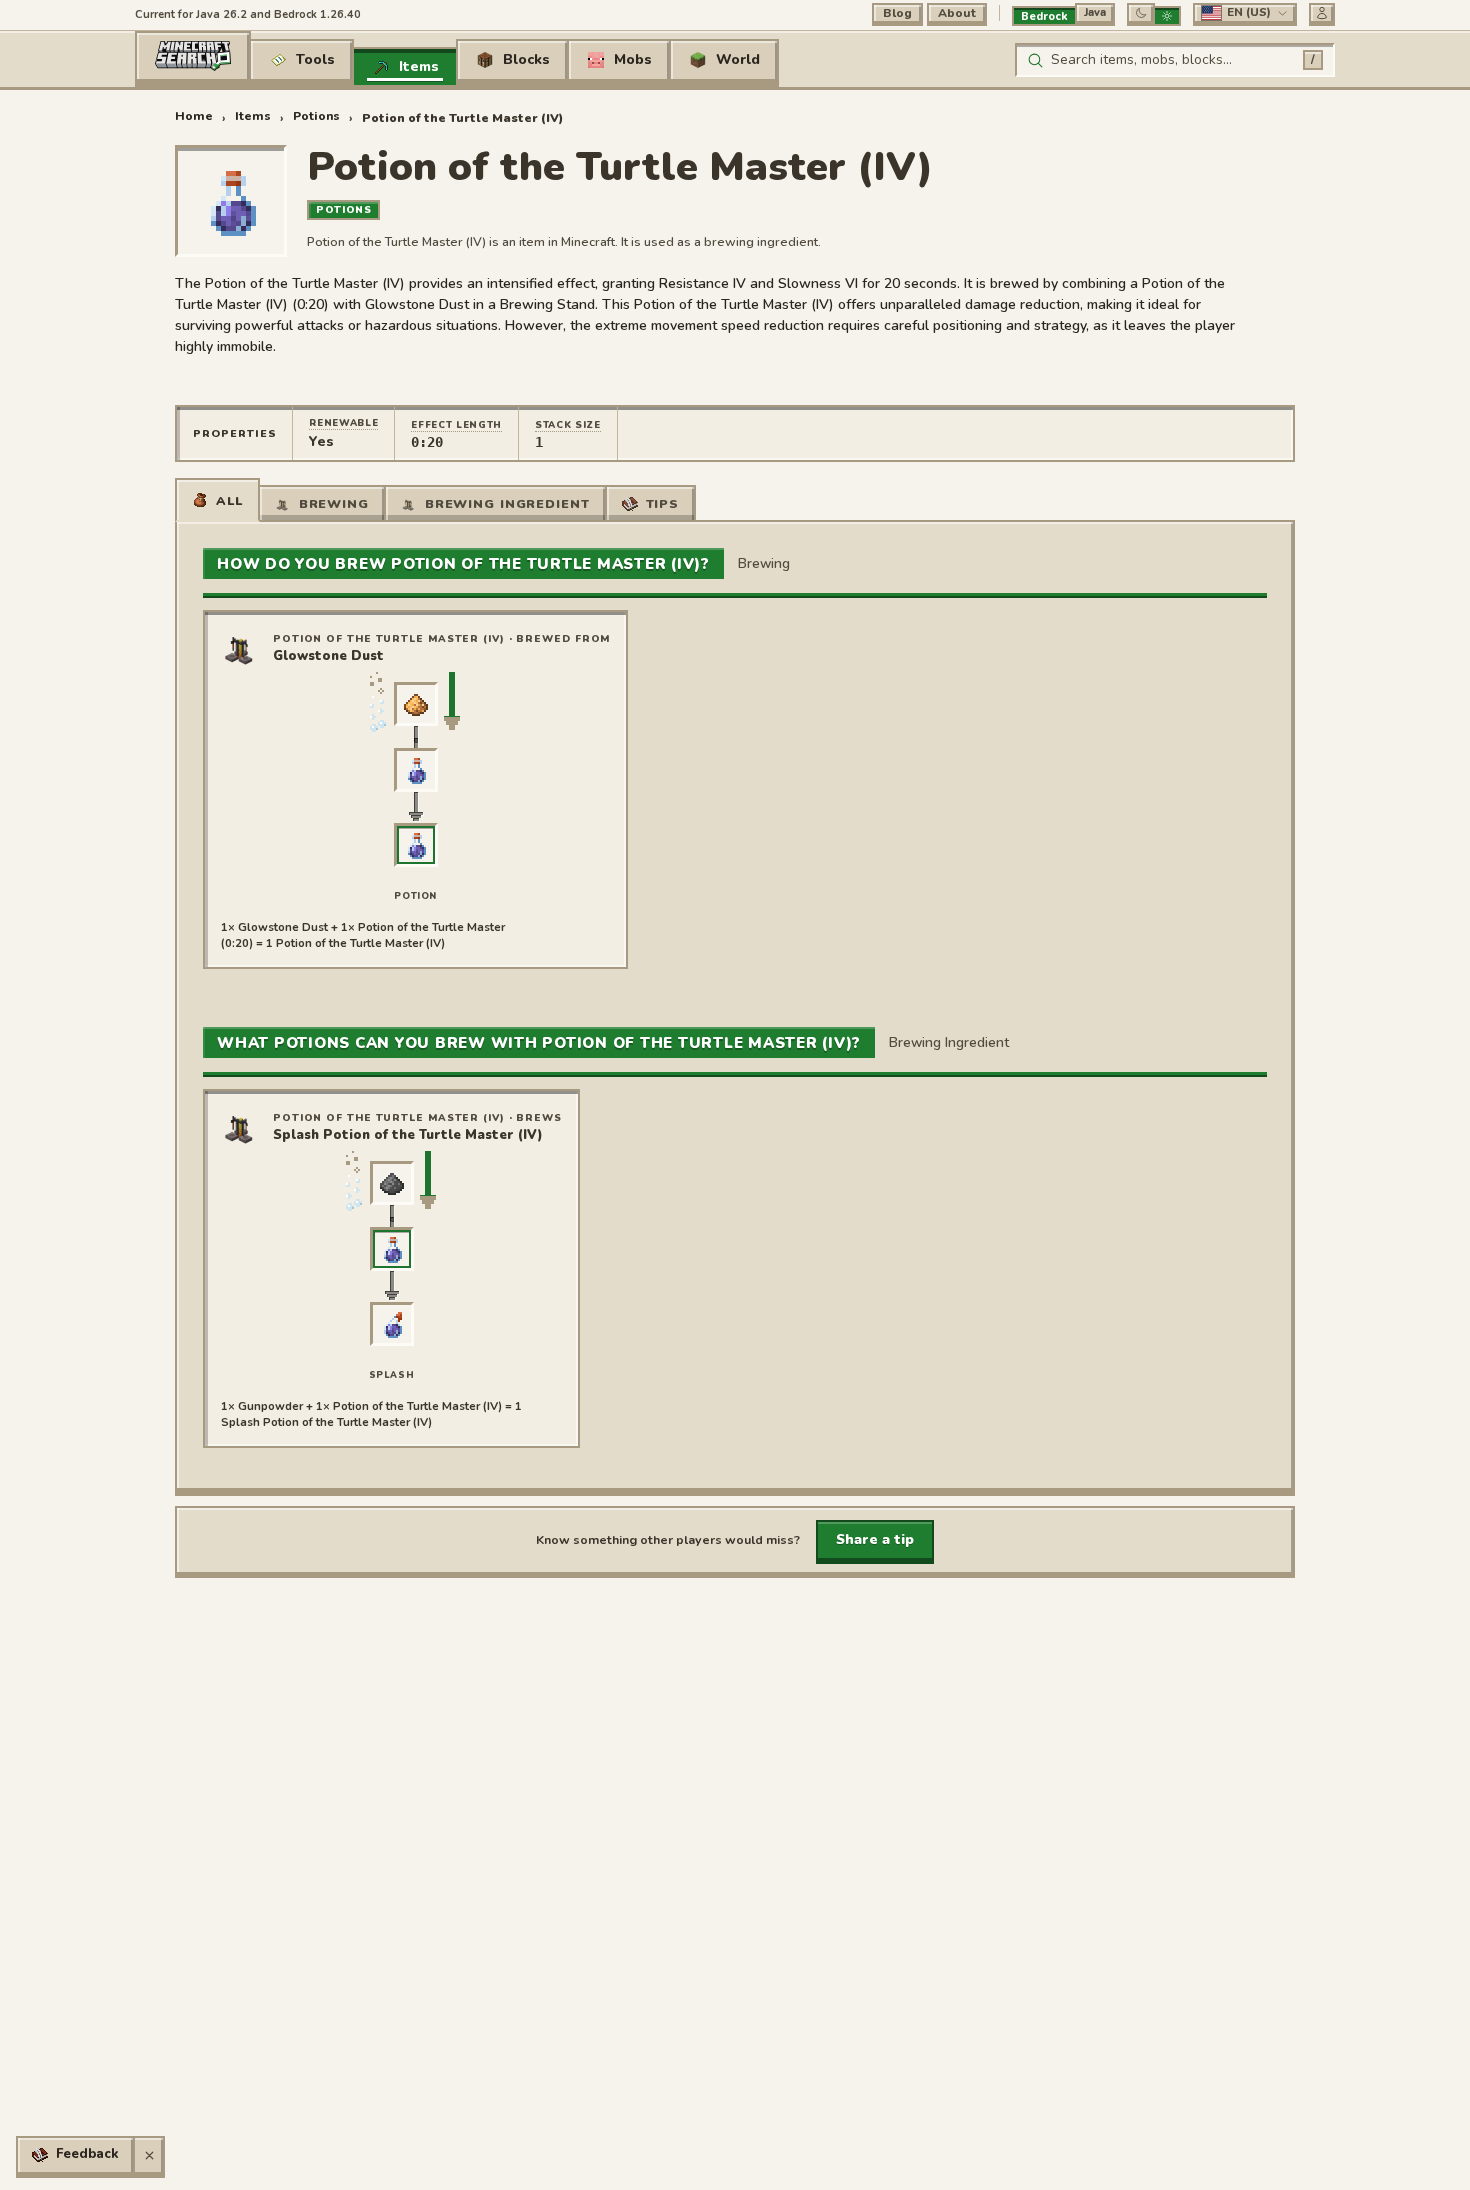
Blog (897, 13)
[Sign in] (1322, 13)
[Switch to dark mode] (1141, 13)
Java (1095, 12)
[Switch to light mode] (1167, 16)
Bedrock (1044, 16)
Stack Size (568, 424)
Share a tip (875, 1539)
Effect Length (456, 424)
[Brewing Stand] (241, 648)
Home (194, 116)
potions (316, 116)
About (957, 13)
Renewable (343, 422)
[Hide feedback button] (149, 2155)
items (253, 116)
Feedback (87, 2154)
